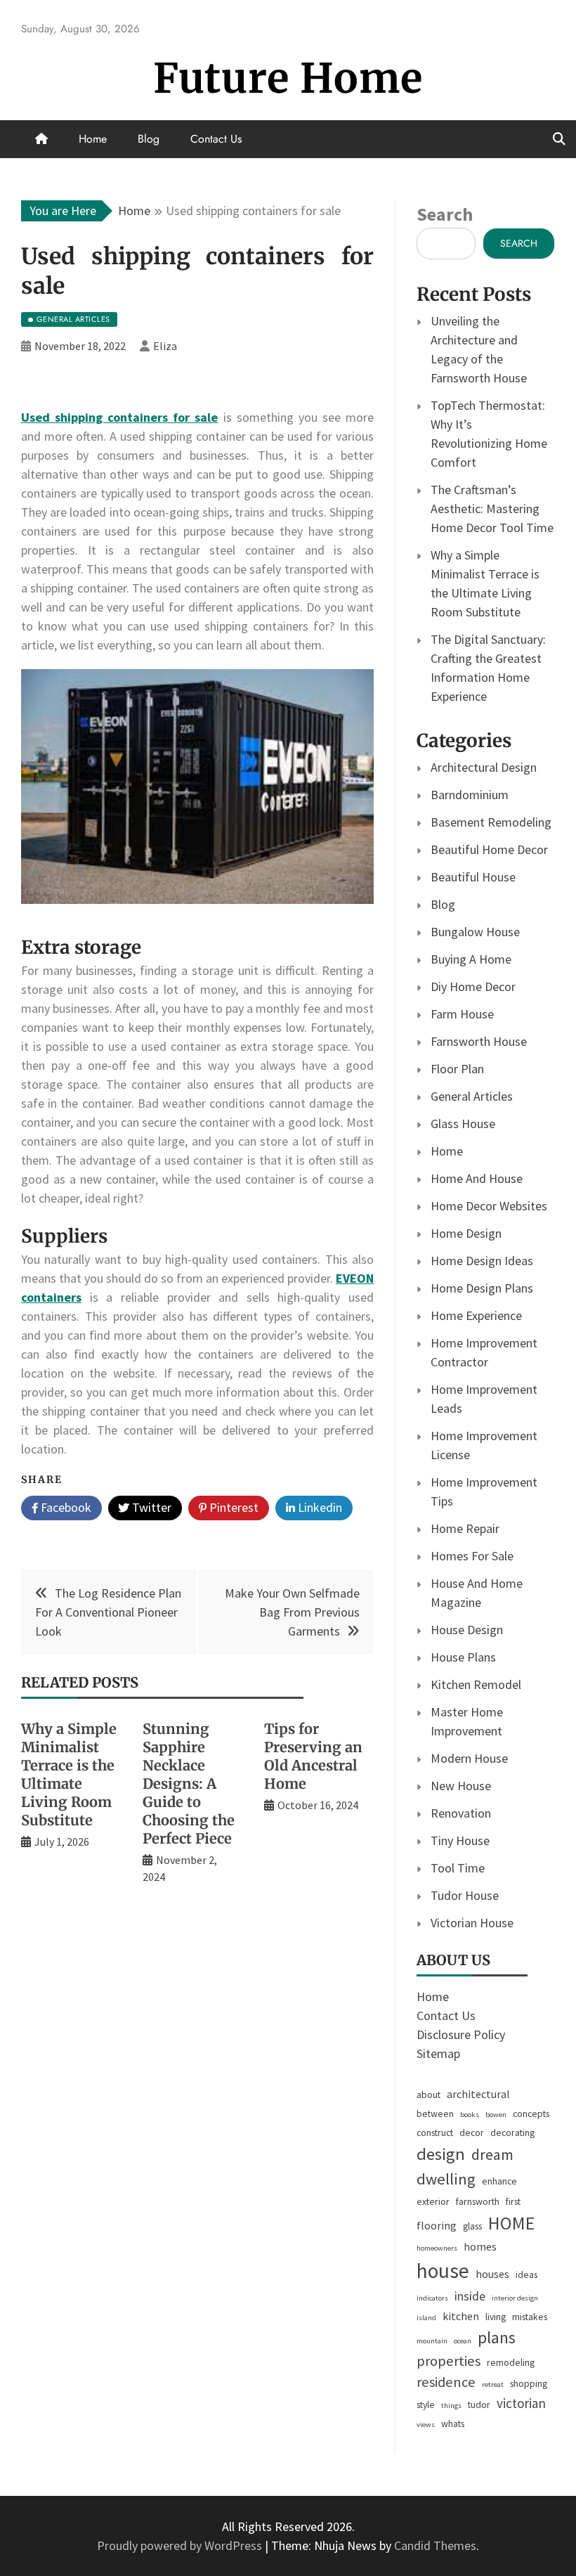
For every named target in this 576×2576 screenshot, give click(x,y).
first (513, 2201)
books (470, 2115)
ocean (463, 2341)
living (496, 2317)
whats (453, 2423)
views (426, 2425)
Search (445, 214)
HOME (511, 2223)
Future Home (288, 78)
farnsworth (478, 2201)
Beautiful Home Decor (489, 849)
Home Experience (476, 1315)
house (443, 2271)
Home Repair (465, 1528)
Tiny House (460, 1840)
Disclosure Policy (461, 2034)
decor (472, 2132)
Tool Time (458, 1868)
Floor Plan (457, 1069)
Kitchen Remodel (476, 1684)
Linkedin (319, 1507)
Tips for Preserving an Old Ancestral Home (313, 1756)
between (435, 2114)
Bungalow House (475, 932)
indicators (432, 2298)
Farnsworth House (479, 1041)
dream (492, 2154)
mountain (432, 2341)
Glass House (463, 1124)
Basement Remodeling (491, 822)
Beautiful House (473, 877)
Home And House (477, 1178)
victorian (521, 2403)
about (428, 2095)
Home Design (466, 1233)
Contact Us (216, 139)
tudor (479, 2405)
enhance (499, 2181)
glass (472, 2226)
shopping (529, 2383)
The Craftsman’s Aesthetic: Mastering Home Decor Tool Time (492, 509)
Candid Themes (435, 2545)
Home (93, 139)
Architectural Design (484, 767)
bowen (496, 2115)
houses (492, 2274)
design (441, 2154)
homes (480, 2246)
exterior (433, 2201)
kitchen (461, 2316)
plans (497, 2337)
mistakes (530, 2317)
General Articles (472, 1096)
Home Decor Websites (489, 1206)
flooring (437, 2225)
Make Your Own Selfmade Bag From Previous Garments (292, 1612)
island (426, 2318)
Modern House (469, 1758)
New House (461, 1786)
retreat (493, 2384)
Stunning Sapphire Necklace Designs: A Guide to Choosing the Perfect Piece (189, 1784)
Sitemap (438, 2053)
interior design (515, 2298)
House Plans (463, 1657)
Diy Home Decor (473, 986)
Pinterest (233, 1507)
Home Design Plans (482, 1288)
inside (470, 2296)
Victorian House (472, 1923)
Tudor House (465, 1895)
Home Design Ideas (482, 1261)
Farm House (462, 1014)
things (451, 2406)
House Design (467, 1630)
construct (435, 2132)
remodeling (511, 2362)
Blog (149, 139)
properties (449, 2361)
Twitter (150, 1507)
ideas (526, 2274)
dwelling (446, 2179)
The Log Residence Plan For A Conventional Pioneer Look (108, 1612)
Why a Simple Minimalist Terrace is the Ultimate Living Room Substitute (69, 1774)
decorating (512, 2132)
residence (446, 2382)
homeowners (437, 2248)
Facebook (65, 1507)
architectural (478, 2094)
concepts (531, 2114)
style (426, 2405)
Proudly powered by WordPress (181, 2545)
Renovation (461, 1813)
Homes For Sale (472, 1556)
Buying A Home (471, 959)
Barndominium (470, 795)
